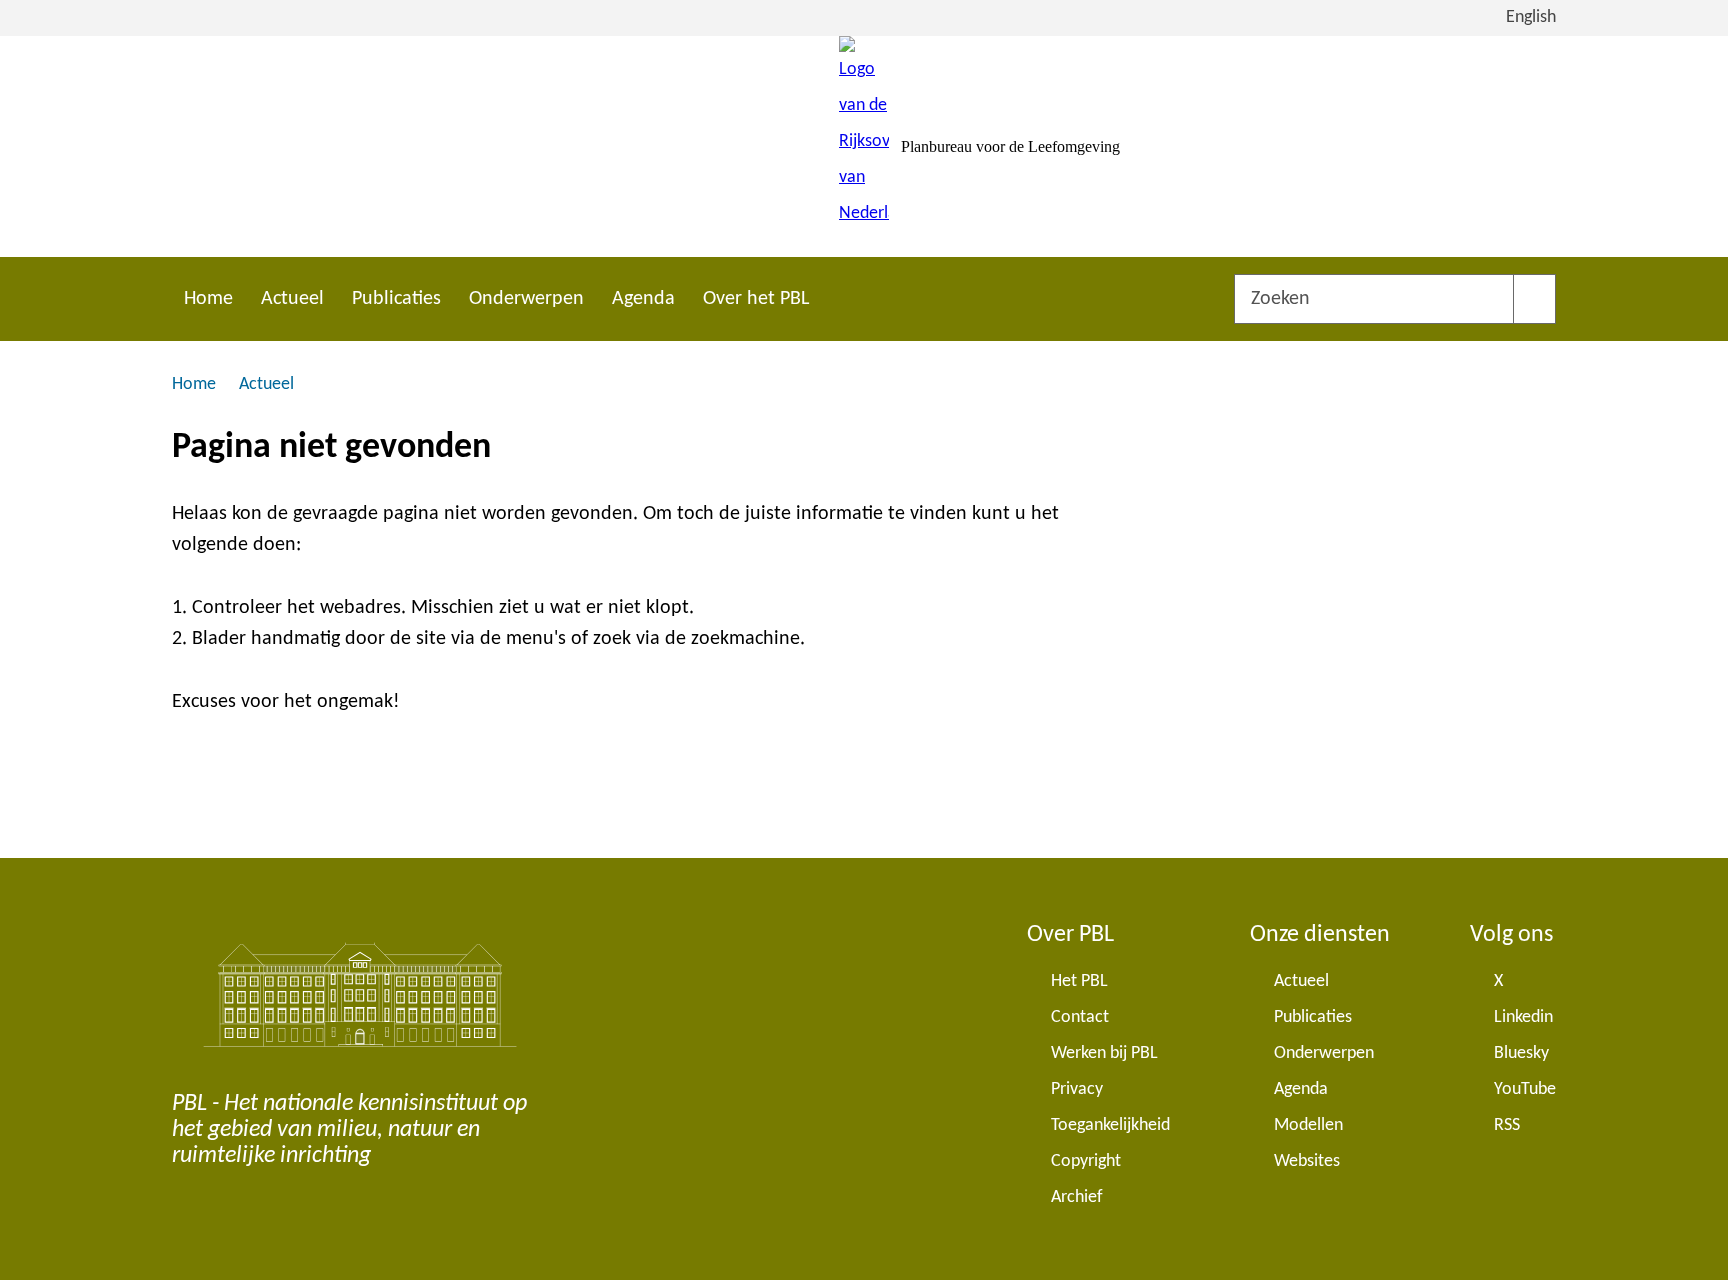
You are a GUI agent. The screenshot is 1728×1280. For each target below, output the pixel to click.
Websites (1307, 1161)
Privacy (1077, 1089)
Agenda (643, 299)
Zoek (1534, 299)
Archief (1077, 1197)
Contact (1080, 1017)
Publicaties (396, 299)
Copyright (1086, 1161)
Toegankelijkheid (1110, 1125)
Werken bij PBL (1104, 1053)
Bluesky (1521, 1053)
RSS (1507, 1125)
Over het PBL (756, 299)
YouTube (1525, 1089)
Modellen (1308, 1125)
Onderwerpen (526, 299)
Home (208, 299)
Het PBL (1079, 981)
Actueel (292, 299)
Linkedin (1523, 1017)
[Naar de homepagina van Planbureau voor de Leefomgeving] (864, 146)
